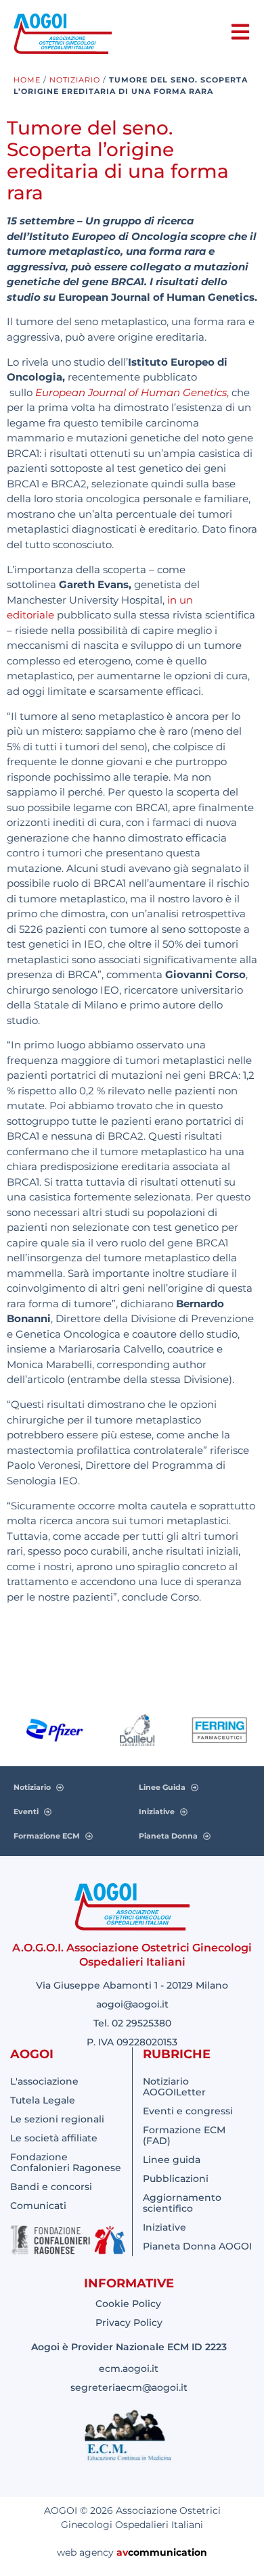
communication (168, 2552)
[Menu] (240, 32)
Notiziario (75, 80)
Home (27, 80)
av (122, 2552)
